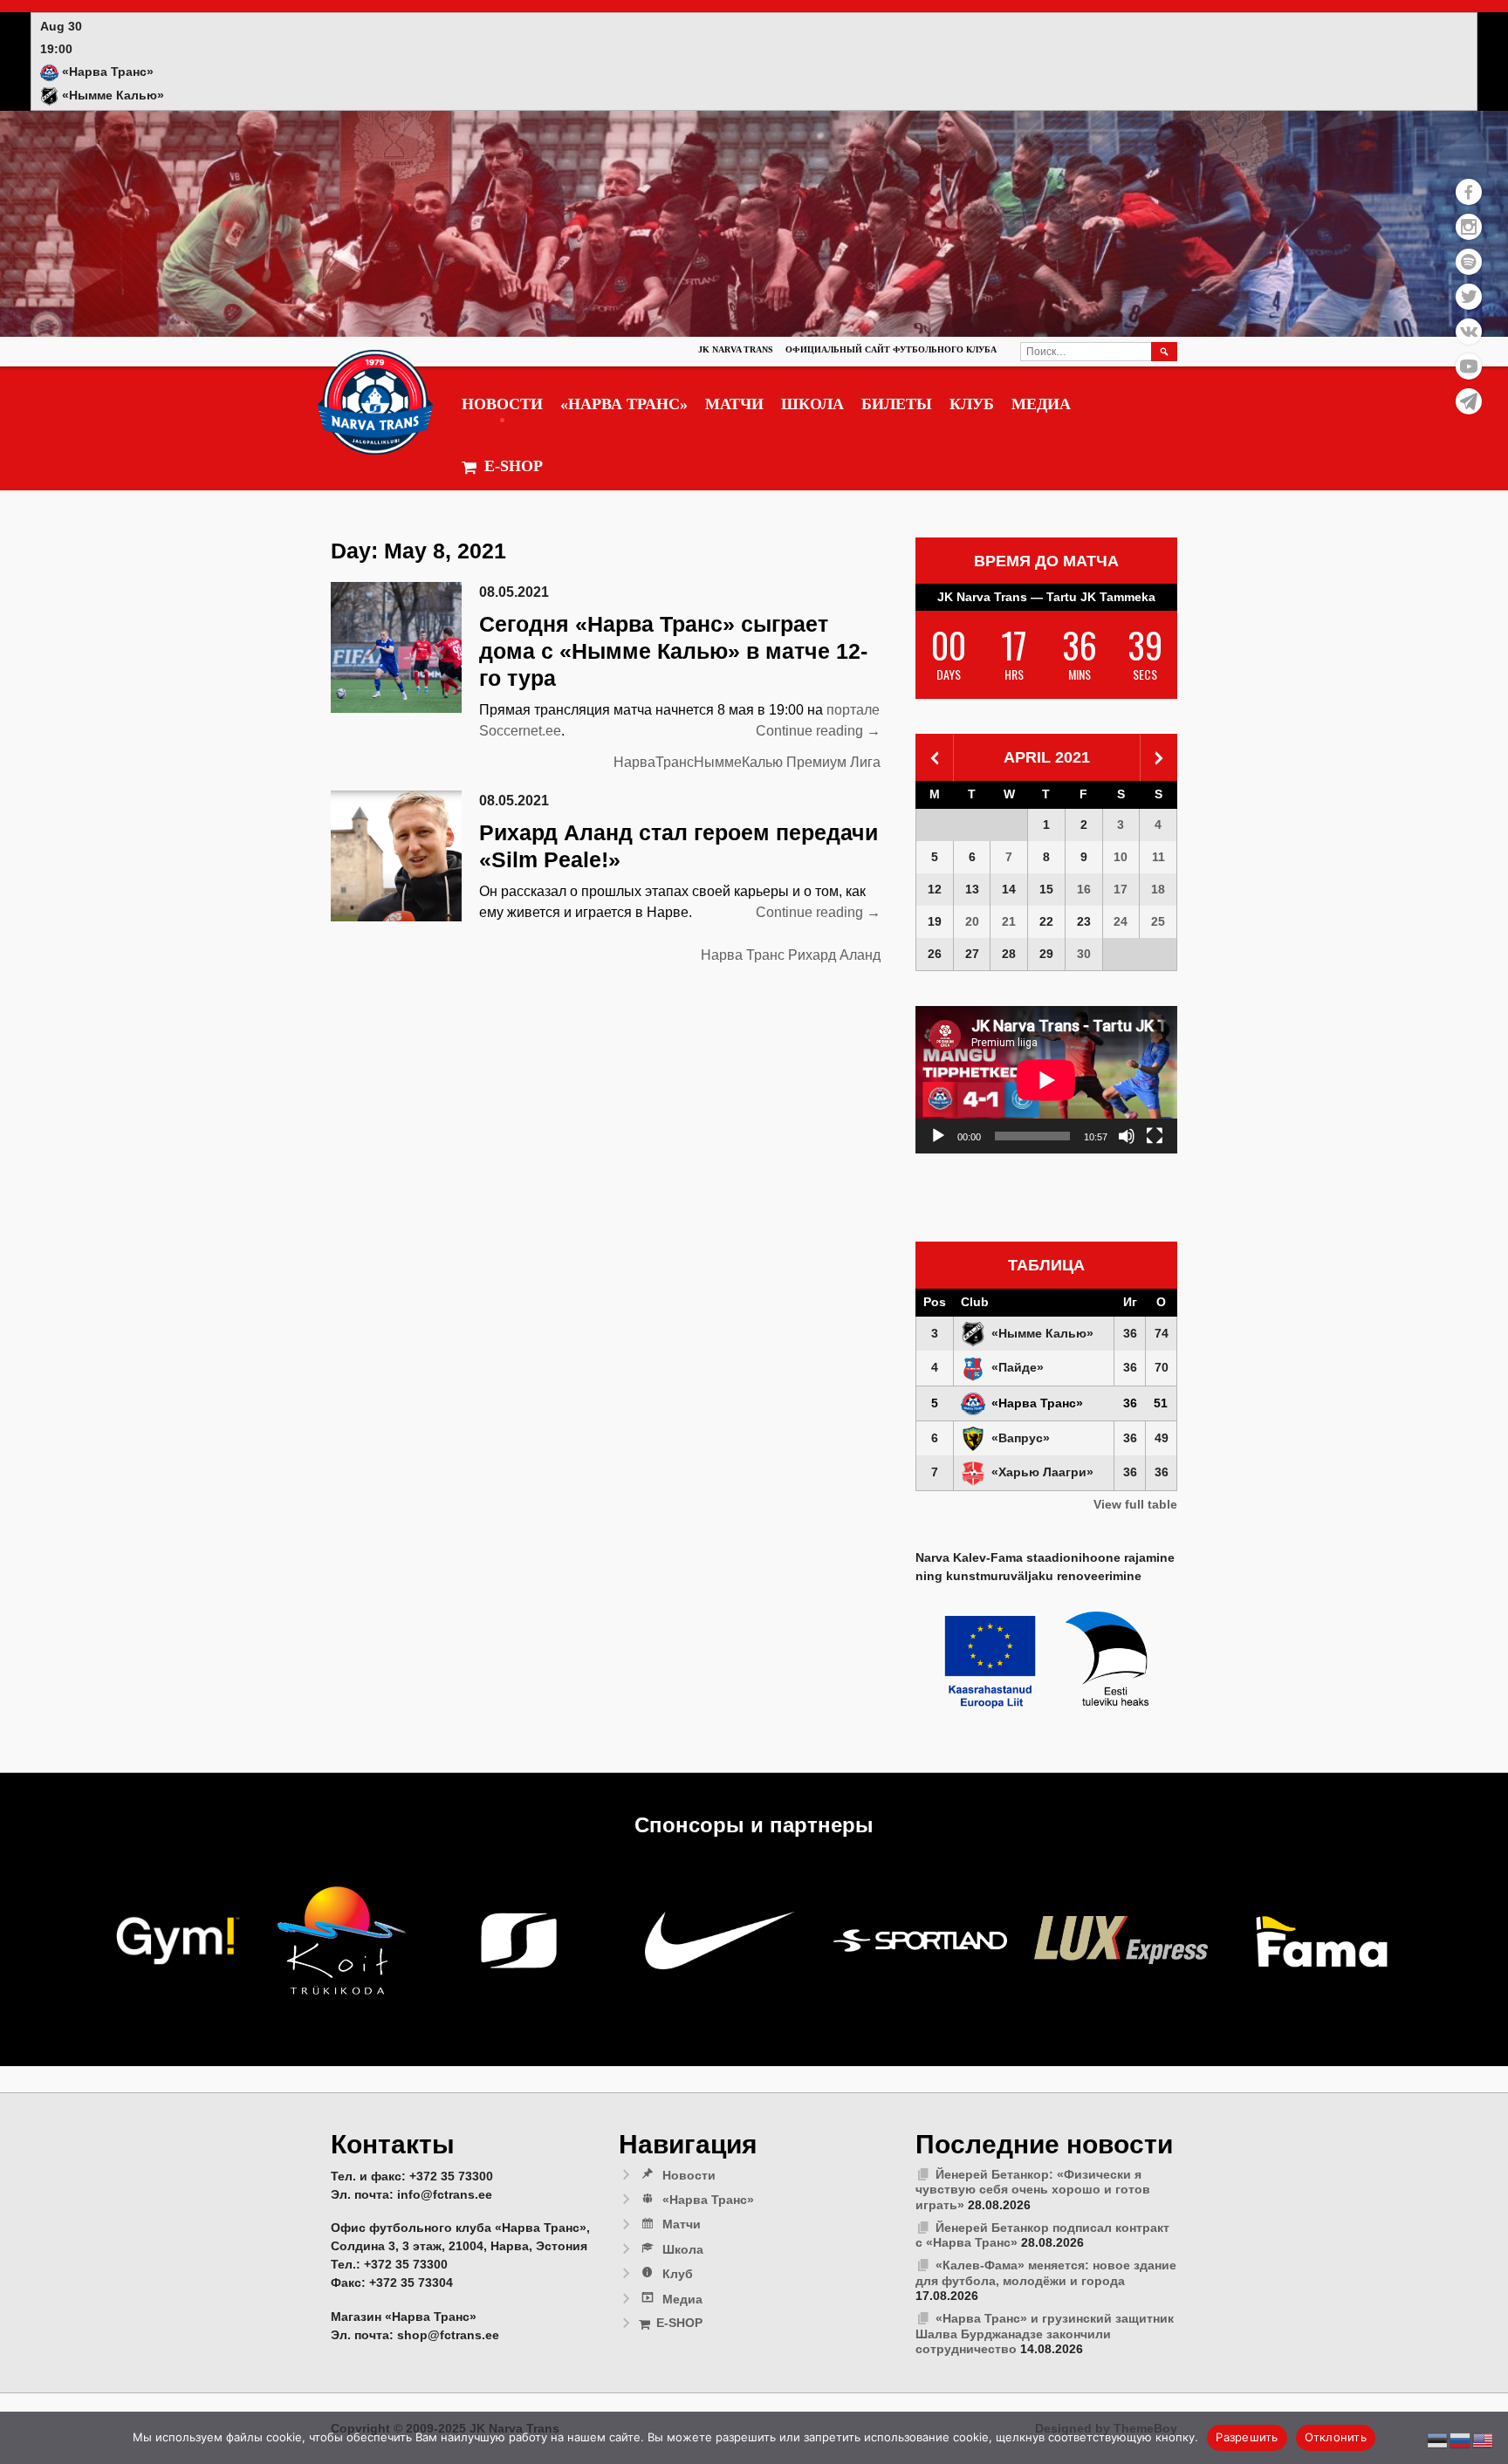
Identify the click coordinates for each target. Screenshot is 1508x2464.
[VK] (1469, 332)
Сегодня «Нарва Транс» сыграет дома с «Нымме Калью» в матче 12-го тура (673, 651)
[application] (1046, 1080)
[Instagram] (1469, 227)
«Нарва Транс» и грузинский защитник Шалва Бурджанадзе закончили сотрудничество (1045, 2334)
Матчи (734, 404)
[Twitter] (1469, 297)
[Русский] (1461, 2440)
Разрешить (1247, 2437)
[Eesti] (1438, 2440)
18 (1158, 889)
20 (972, 921)
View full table (1135, 1504)
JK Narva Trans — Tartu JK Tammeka (1046, 597)
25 (1158, 921)
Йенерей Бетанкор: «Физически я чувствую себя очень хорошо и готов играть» (1033, 2190)
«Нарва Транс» (624, 404)
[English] (1484, 2440)
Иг (1130, 1302)
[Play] (938, 1136)
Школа (812, 404)
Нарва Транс (743, 955)
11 (1158, 857)
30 (1084, 954)
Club (975, 1302)
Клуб (972, 404)
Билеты (897, 404)
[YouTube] (1469, 366)
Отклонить (1336, 2437)
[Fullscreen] (1155, 1136)
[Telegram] (1469, 401)
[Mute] (1127, 1136)
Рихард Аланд (834, 955)
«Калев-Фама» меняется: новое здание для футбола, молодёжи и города (1046, 2273)
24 (1121, 921)
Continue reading (818, 732)
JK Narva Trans (736, 349)
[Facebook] (1469, 192)
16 (1084, 889)
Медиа (1041, 404)
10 (1121, 857)
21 (1009, 921)
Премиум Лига (833, 762)
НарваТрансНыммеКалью (698, 762)
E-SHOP (514, 466)
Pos (935, 1302)
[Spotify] (1469, 262)
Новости (502, 404)
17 (1121, 889)
